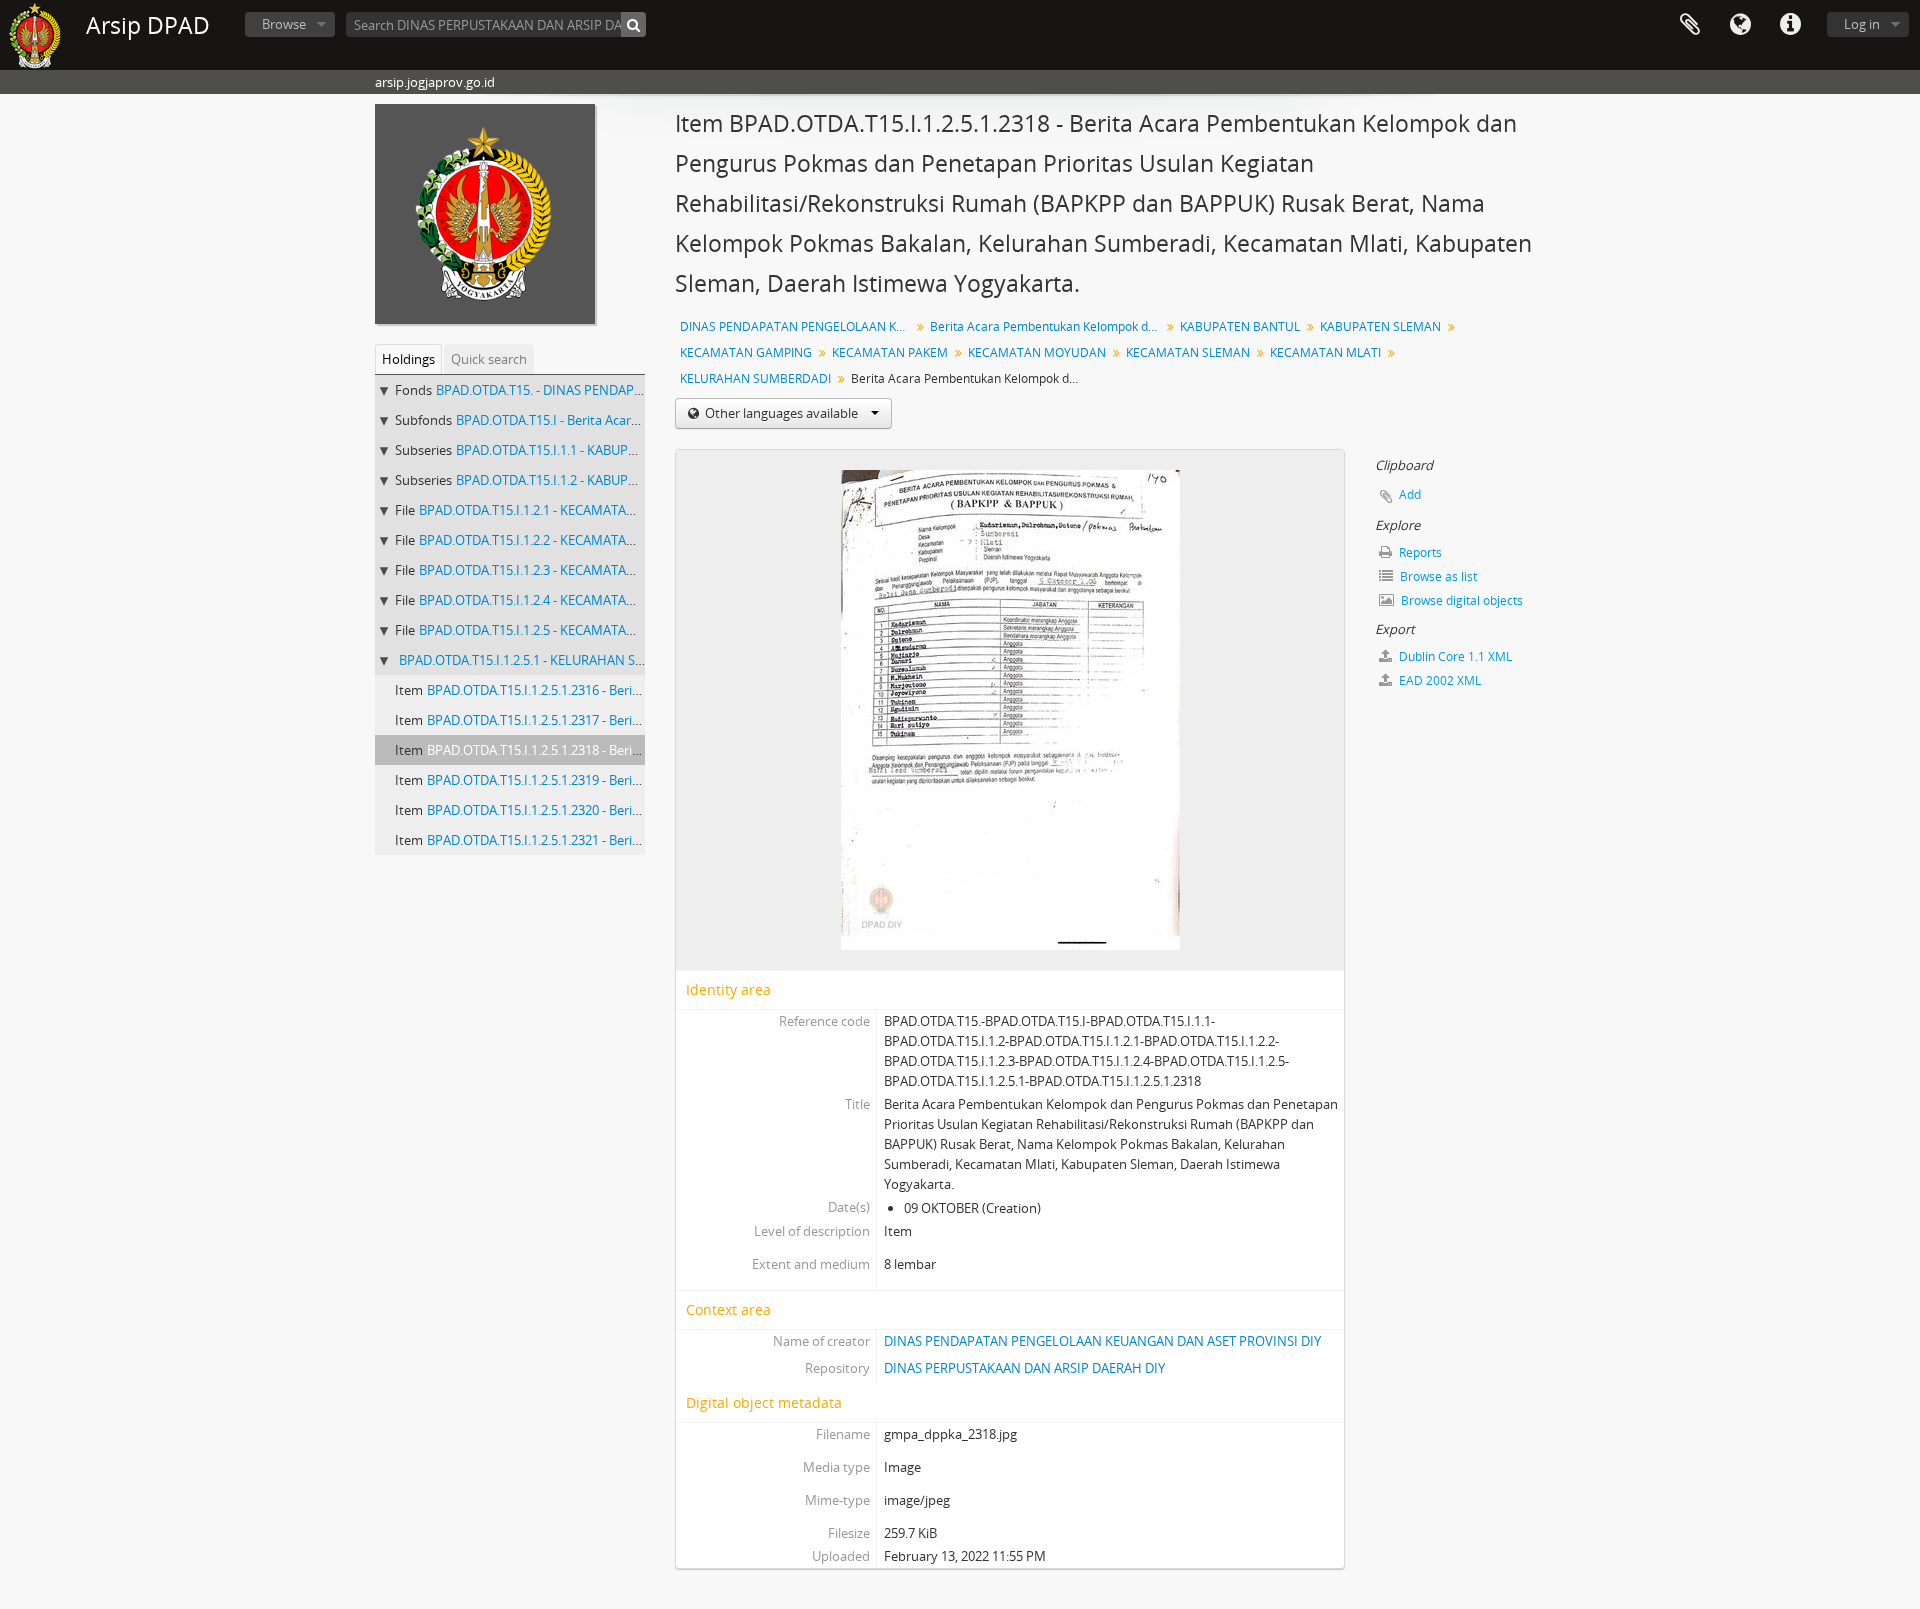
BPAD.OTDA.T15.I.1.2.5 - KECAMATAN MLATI (548, 630)
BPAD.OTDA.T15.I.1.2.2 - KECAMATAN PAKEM (550, 540)
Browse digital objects (1460, 600)
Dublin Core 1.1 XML (1454, 656)
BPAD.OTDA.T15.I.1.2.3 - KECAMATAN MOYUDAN (561, 570)
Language (1740, 25)
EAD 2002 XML (1438, 680)
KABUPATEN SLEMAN (1380, 326)
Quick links (1790, 25)
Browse (284, 24)
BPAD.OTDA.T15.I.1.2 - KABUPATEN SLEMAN (585, 480)
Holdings (408, 359)
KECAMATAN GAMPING (746, 352)
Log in (1862, 24)
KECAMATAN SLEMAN (1188, 352)
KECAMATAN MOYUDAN (1037, 352)
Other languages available (781, 413)
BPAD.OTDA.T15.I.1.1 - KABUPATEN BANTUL (584, 450)
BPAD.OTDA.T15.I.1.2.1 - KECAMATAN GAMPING (559, 510)
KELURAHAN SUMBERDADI (755, 378)
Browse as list (1437, 576)
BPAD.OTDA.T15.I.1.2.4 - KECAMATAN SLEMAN (554, 600)
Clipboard (1690, 25)
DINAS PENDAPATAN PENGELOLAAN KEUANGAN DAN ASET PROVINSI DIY (1102, 1341)
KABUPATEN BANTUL (1240, 326)
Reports (1419, 552)
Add (1410, 494)
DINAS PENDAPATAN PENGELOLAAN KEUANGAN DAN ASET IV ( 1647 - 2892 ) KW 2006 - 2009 (797, 326)
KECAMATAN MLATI (1325, 352)
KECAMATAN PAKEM (890, 352)
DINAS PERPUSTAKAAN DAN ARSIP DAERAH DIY (1024, 1368)
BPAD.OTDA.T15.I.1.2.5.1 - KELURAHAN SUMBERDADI (554, 660)
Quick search (489, 359)
